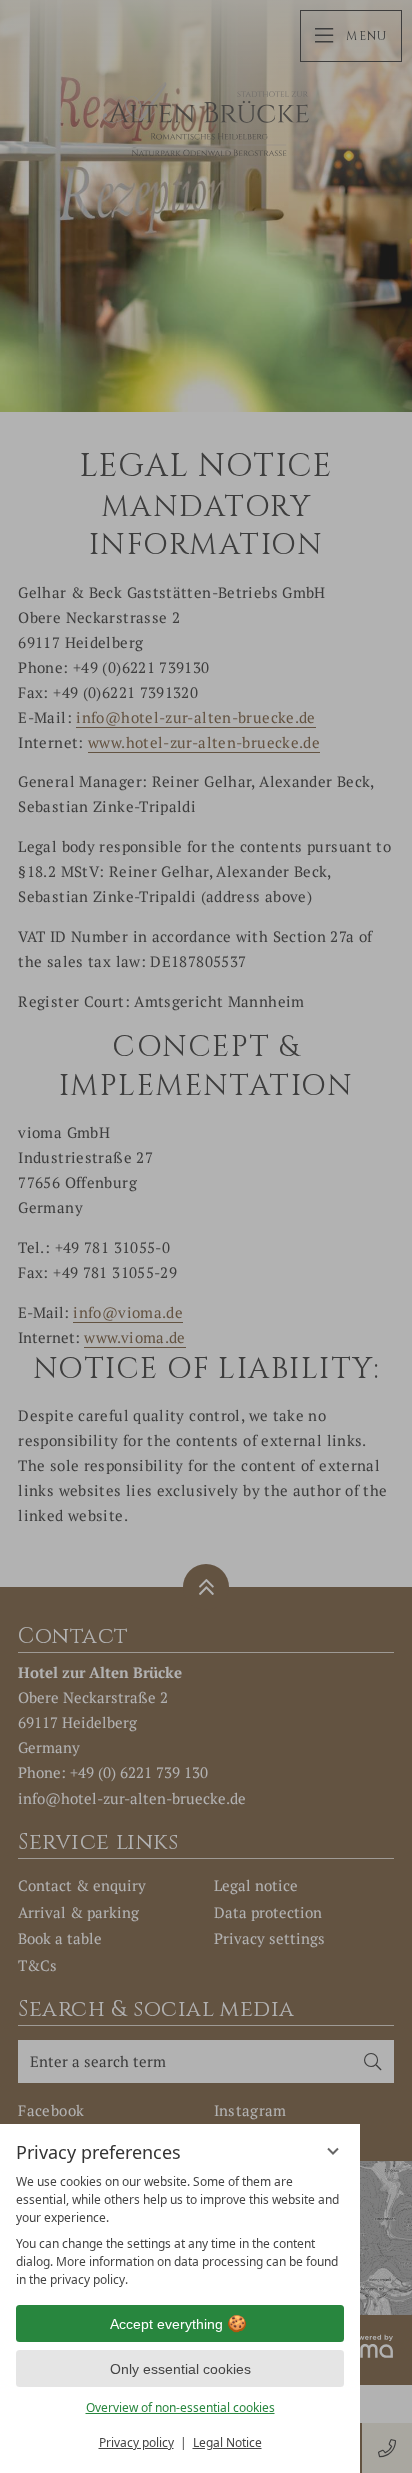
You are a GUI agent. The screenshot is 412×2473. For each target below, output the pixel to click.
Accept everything (166, 2324)
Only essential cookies (180, 2369)
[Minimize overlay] (333, 2151)
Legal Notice (227, 2442)
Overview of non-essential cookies (180, 2407)
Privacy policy (136, 2442)
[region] (180, 2231)
